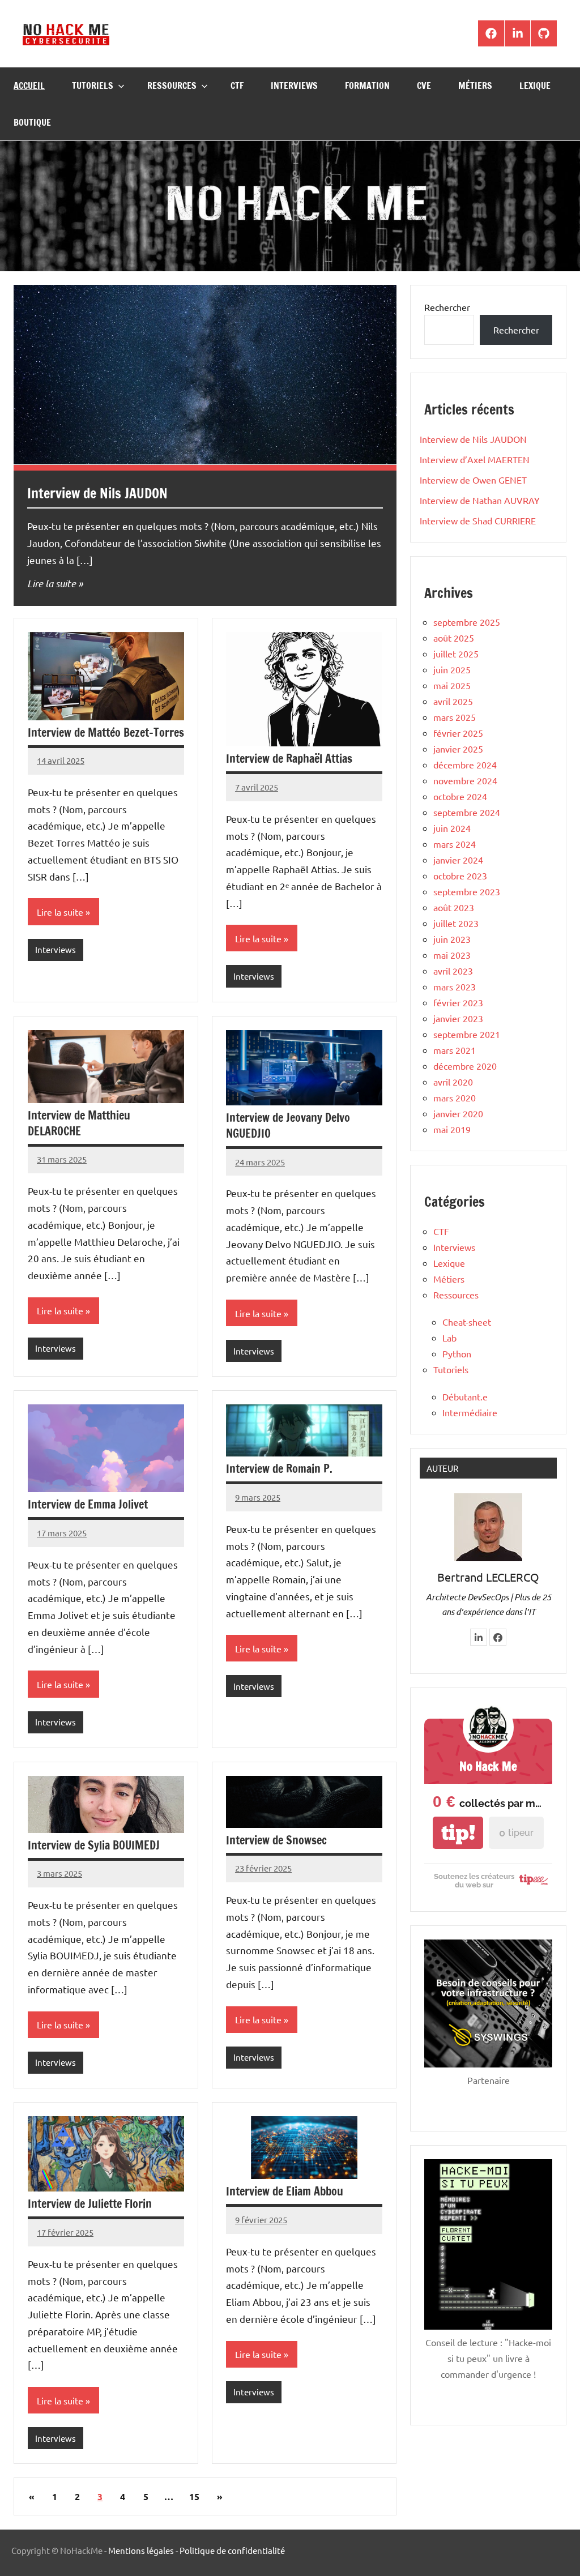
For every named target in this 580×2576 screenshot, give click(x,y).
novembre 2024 (465, 780)
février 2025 (458, 733)
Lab (449, 1338)
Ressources (172, 86)
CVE (424, 86)
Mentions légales (141, 2550)
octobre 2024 (460, 796)
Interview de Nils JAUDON (97, 493)
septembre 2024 (467, 812)
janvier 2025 (458, 749)
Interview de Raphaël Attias (289, 759)
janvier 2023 (458, 1018)
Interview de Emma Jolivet (88, 1504)
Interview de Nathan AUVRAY (480, 500)
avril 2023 (453, 971)
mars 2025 (455, 717)
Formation (367, 86)
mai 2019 (452, 1129)
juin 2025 (452, 669)
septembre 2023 (467, 891)
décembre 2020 (465, 1066)
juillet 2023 (456, 923)
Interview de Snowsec (276, 1840)
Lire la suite (52, 583)
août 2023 (454, 907)
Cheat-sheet (467, 1322)
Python (457, 1353)
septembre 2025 (467, 622)
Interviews (294, 86)
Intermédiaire (470, 1412)
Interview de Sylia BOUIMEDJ (94, 1845)
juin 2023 (452, 939)
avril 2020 (453, 1082)
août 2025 (454, 638)
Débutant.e (465, 1396)
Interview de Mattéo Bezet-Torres (106, 732)
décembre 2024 (465, 764)
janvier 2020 (458, 1113)
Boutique (32, 122)
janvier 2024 (458, 860)
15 (194, 2496)
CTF (237, 86)
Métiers (475, 86)
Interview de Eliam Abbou (285, 2191)
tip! (458, 1833)
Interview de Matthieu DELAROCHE (79, 1123)
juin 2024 (452, 828)
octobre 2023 (460, 875)
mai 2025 (452, 685)
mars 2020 (455, 1097)
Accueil (29, 86)
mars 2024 (455, 844)
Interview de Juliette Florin (90, 2204)
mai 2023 (452, 955)
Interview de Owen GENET (473, 480)
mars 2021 (455, 1050)
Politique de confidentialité (232, 2550)
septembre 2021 (467, 1034)
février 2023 (458, 1002)
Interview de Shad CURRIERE (478, 520)
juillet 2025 (456, 653)
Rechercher (447, 307)
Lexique (535, 86)
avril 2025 (453, 701)
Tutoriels (93, 86)
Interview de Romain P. (279, 1469)
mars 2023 (455, 986)
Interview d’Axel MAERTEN (475, 459)
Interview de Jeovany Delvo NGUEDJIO (288, 1125)
